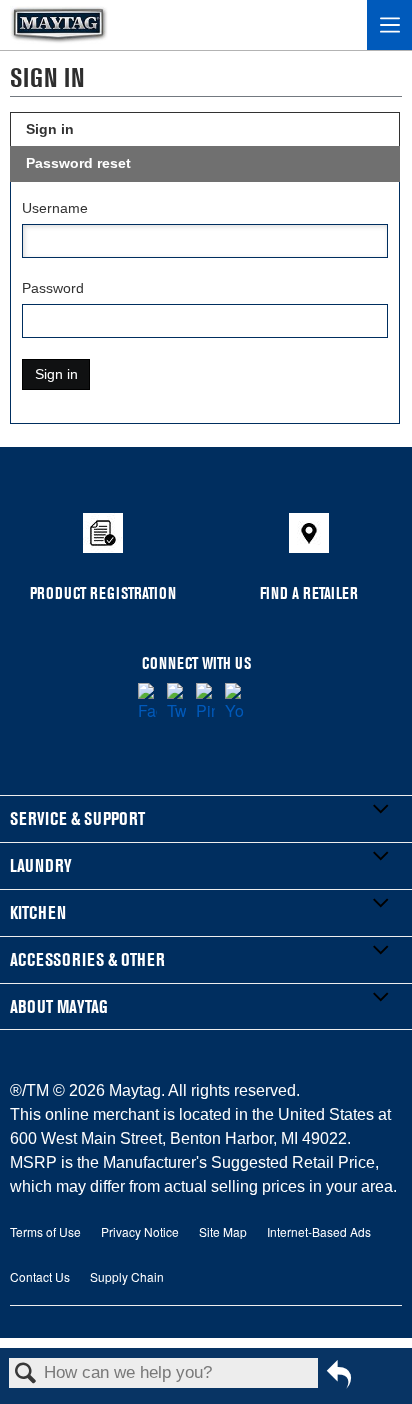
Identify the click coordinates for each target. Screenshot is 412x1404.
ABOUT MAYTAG (59, 1006)
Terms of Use (45, 1231)
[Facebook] (147, 703)
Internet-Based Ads (319, 1231)
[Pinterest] (205, 703)
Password (53, 288)
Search (26, 1374)
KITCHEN (38, 912)
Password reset (78, 163)
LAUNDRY (41, 865)
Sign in (50, 129)
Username (55, 208)
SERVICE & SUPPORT (77, 818)
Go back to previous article (339, 1381)
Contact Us (40, 1276)
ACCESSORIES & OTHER (87, 959)
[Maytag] (59, 25)
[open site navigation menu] (389, 25)
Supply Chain (127, 1276)
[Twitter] (176, 703)
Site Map (223, 1231)
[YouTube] (234, 703)
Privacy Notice (140, 1231)
